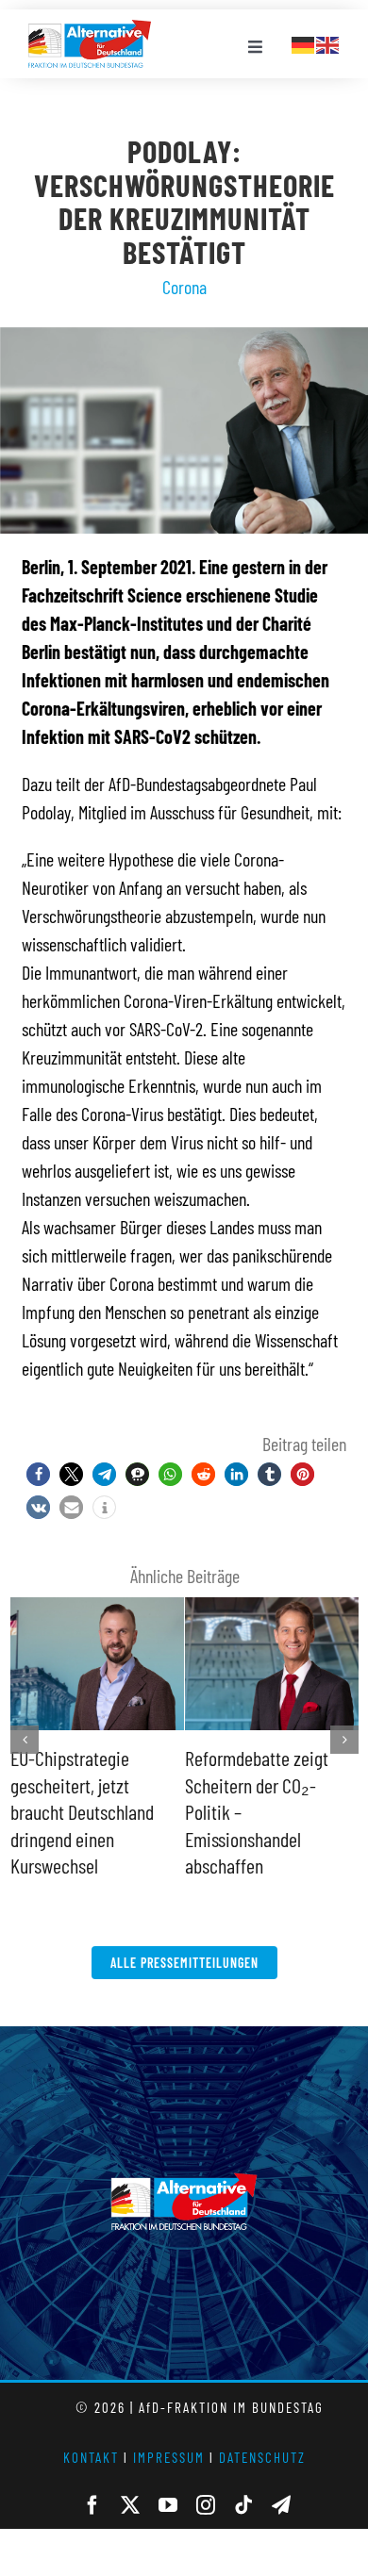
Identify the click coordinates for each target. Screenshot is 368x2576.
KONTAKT (91, 2430)
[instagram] (206, 2478)
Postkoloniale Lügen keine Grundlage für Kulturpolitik (255, 1784)
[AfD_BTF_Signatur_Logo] (90, 29)
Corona (184, 287)
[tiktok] (243, 2478)
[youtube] (168, 2478)
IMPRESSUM (169, 2430)
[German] (304, 42)
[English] (328, 42)
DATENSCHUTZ (262, 2430)
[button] (38, 1474)
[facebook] (92, 2478)
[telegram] (281, 2478)
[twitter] (130, 2478)
